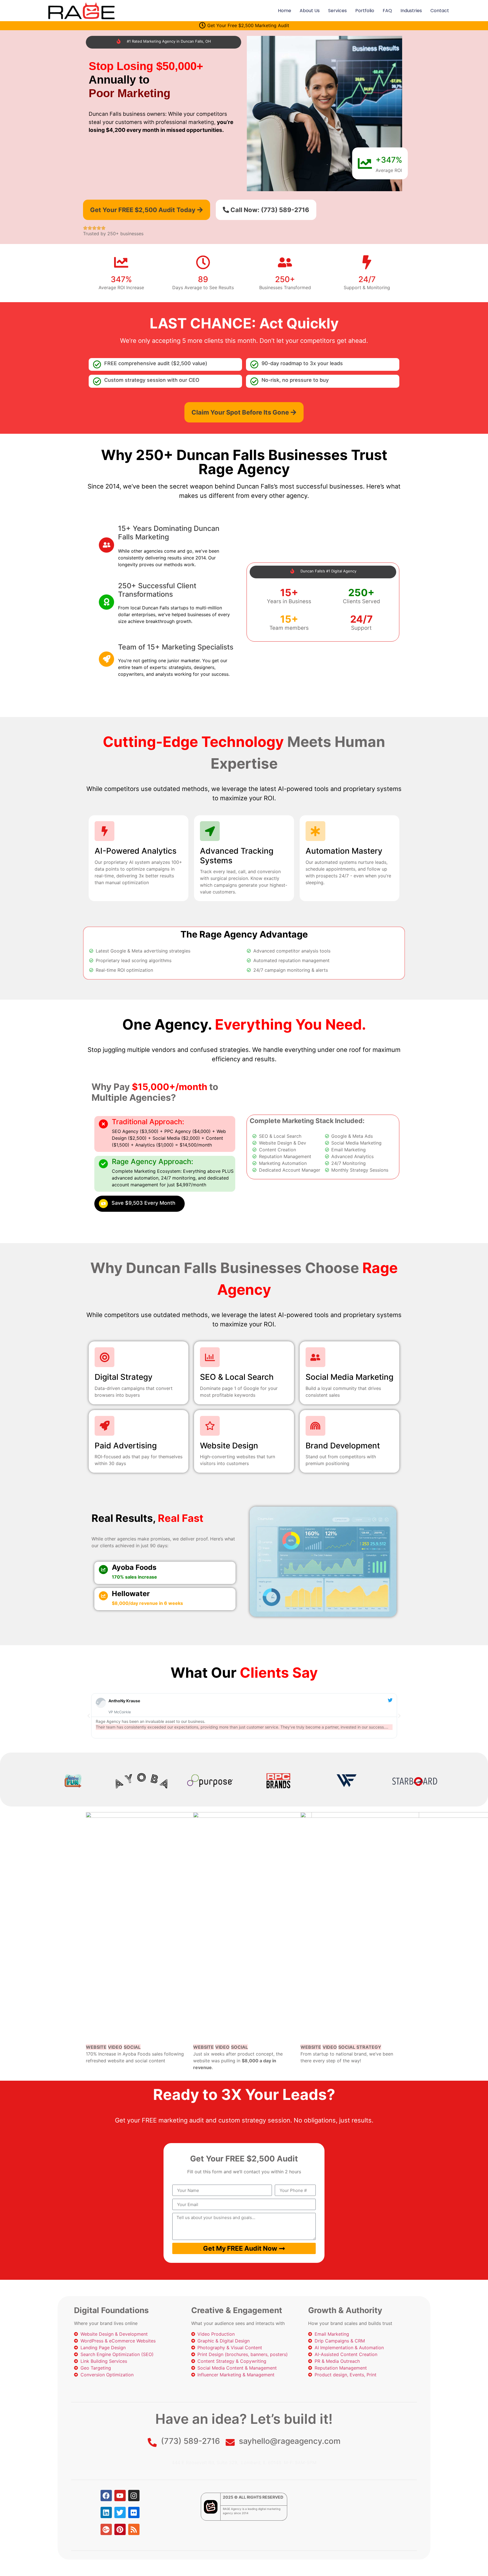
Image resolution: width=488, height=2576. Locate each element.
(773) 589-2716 (190, 2441)
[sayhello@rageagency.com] (230, 2442)
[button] (89, 1716)
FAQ (387, 11)
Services (337, 11)
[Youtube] (120, 2496)
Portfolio (365, 11)
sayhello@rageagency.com (290, 2441)
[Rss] (134, 2529)
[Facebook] (106, 2496)
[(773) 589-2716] (152, 2442)
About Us (310, 11)
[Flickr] (134, 2512)
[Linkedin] (106, 2512)
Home (285, 11)
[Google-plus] (106, 2529)
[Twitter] (120, 2512)
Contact (440, 11)
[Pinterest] (120, 2529)
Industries (411, 11)
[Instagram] (134, 2496)
